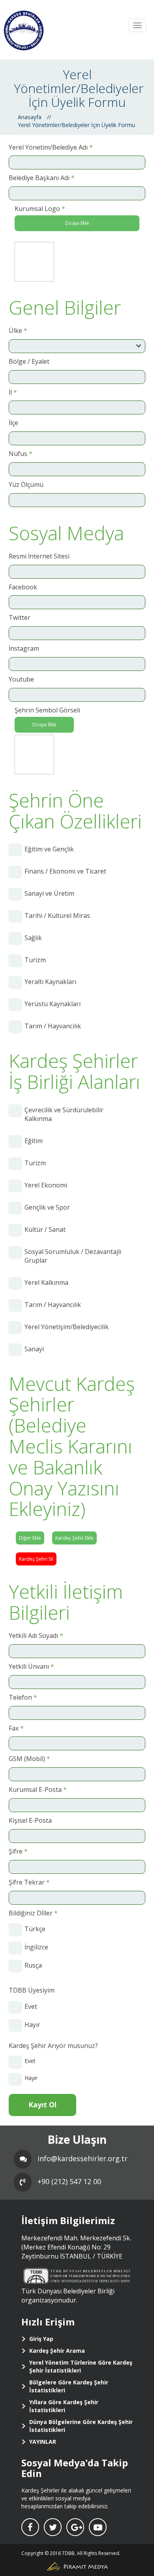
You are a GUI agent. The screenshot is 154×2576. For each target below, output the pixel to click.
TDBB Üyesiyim (32, 1990)
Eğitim (34, 1141)
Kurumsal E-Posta (38, 1790)
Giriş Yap (41, 2339)
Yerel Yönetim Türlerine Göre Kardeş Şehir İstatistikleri (81, 2366)
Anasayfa (30, 117)
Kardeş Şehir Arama (57, 2351)
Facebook (23, 587)
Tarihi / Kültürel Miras (57, 916)
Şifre (18, 1851)
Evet (31, 2006)
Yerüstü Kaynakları (53, 1004)
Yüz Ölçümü (26, 484)
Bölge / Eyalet (29, 361)
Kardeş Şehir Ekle (74, 1538)
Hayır (32, 2025)
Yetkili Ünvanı (31, 1666)
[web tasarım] (77, 2566)
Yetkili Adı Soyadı (36, 1636)
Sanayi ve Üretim (49, 893)
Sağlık (33, 938)
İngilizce (36, 1947)
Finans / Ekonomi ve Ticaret (65, 871)
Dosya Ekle (77, 223)
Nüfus (21, 454)
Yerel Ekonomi (46, 1185)
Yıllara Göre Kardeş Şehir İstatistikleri (64, 2406)
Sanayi (34, 1349)
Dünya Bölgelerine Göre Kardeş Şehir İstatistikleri (81, 2426)
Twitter (20, 617)
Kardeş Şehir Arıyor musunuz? (53, 2046)
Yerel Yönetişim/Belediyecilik (67, 1327)
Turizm (35, 960)
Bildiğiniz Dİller (33, 1913)
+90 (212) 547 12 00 (69, 2181)
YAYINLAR (43, 2442)
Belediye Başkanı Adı (42, 178)
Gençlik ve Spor (47, 1207)
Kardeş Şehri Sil (36, 1559)
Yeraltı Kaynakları (50, 982)
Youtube (21, 679)
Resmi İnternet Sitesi (39, 556)
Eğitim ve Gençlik (49, 849)
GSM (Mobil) (29, 1759)
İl (13, 392)
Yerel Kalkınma (46, 1282)
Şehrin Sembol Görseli (47, 710)
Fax (16, 1728)
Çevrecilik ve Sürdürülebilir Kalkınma (64, 1114)
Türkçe (35, 1929)
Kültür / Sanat (45, 1229)
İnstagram (24, 648)
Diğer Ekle (30, 1538)
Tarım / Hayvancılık (53, 1026)
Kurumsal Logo (40, 209)
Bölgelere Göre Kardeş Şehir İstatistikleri (69, 2386)
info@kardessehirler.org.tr (83, 2158)
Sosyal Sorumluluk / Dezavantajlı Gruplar (73, 1256)
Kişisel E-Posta (30, 1820)
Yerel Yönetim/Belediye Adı (51, 147)
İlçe (13, 423)
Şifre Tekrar (29, 1882)
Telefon (23, 1697)
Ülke (18, 331)
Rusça (33, 1965)
